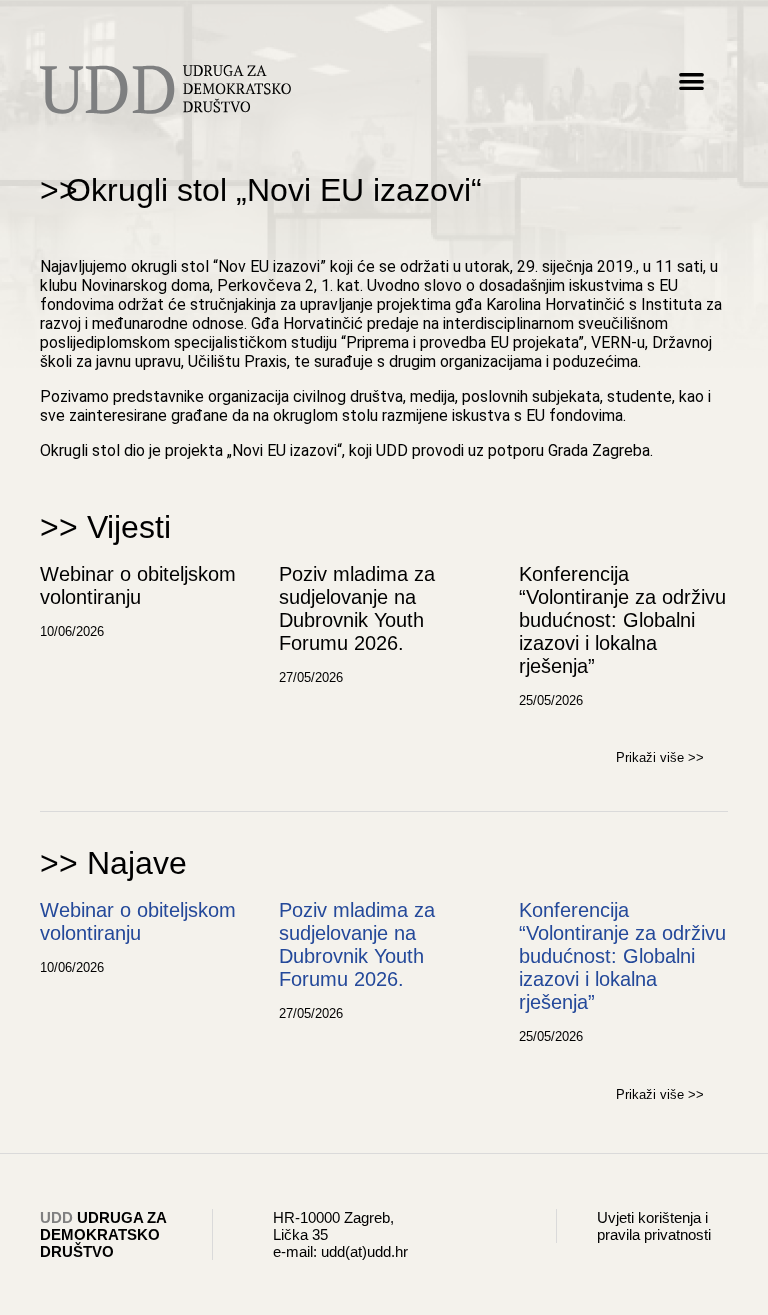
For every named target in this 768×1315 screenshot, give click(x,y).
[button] (691, 80)
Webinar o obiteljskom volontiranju (138, 585)
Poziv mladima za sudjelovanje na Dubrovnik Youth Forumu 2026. (357, 608)
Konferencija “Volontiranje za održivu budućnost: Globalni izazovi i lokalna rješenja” (622, 620)
